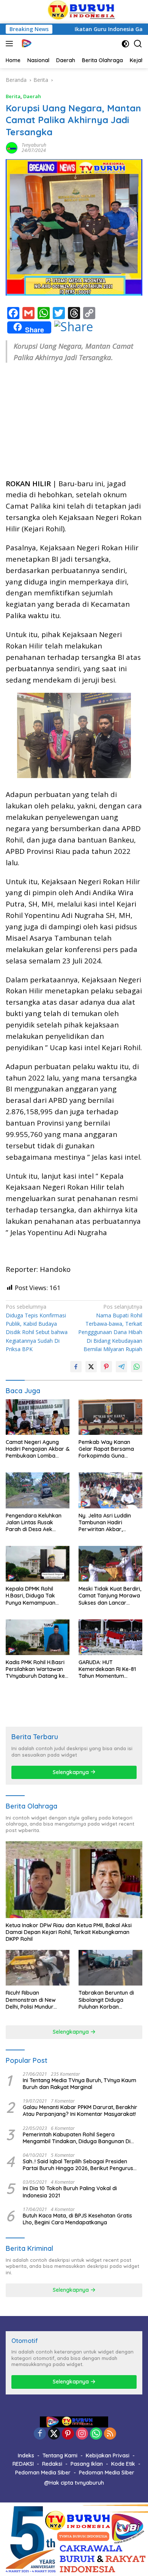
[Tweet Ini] (91, 1367)
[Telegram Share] (121, 1367)
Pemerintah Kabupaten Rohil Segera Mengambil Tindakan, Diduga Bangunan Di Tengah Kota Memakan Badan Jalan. (77, 2138)
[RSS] (110, 2434)
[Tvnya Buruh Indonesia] (25, 44)
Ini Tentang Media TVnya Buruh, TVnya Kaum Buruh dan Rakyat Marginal (80, 2084)
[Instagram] (82, 2434)
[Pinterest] (68, 2434)
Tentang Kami (60, 2455)
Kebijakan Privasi (108, 2455)
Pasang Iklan (87, 2464)
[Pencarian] (138, 44)
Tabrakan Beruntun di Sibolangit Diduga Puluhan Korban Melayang (106, 2000)
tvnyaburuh (34, 145)
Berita (13, 96)
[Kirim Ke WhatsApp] (137, 1367)
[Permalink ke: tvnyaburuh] (12, 147)
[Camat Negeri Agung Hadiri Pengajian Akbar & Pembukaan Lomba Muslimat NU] (38, 1417)
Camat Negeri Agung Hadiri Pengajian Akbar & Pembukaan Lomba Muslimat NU (38, 1449)
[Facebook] (40, 2434)
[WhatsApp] (96, 2434)
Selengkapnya (72, 1772)
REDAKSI (23, 2464)
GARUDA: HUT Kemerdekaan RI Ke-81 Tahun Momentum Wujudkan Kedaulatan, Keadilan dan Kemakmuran (107, 1669)
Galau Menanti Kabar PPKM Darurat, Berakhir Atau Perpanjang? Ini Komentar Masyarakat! (80, 2111)
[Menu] (11, 44)
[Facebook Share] (76, 1367)
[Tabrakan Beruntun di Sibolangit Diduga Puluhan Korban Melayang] (110, 1968)
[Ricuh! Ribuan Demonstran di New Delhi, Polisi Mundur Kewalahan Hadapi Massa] (38, 1968)
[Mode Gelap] (125, 44)
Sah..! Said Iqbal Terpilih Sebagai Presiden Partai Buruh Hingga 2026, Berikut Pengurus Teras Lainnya (78, 2165)
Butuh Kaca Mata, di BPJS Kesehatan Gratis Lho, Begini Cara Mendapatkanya (77, 2219)
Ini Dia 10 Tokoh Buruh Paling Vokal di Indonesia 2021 (70, 2192)
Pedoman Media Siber (43, 2473)
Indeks (26, 2455)
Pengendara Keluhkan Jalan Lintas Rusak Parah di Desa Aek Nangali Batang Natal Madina (34, 1523)
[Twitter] (54, 2434)
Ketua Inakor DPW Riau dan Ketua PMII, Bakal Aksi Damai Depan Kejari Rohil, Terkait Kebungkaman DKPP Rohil (69, 1932)
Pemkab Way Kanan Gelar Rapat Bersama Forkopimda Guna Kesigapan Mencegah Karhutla (106, 1449)
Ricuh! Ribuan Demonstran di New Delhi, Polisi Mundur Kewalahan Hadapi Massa (31, 2000)
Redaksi (52, 2464)
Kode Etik (123, 2464)
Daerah (32, 96)
